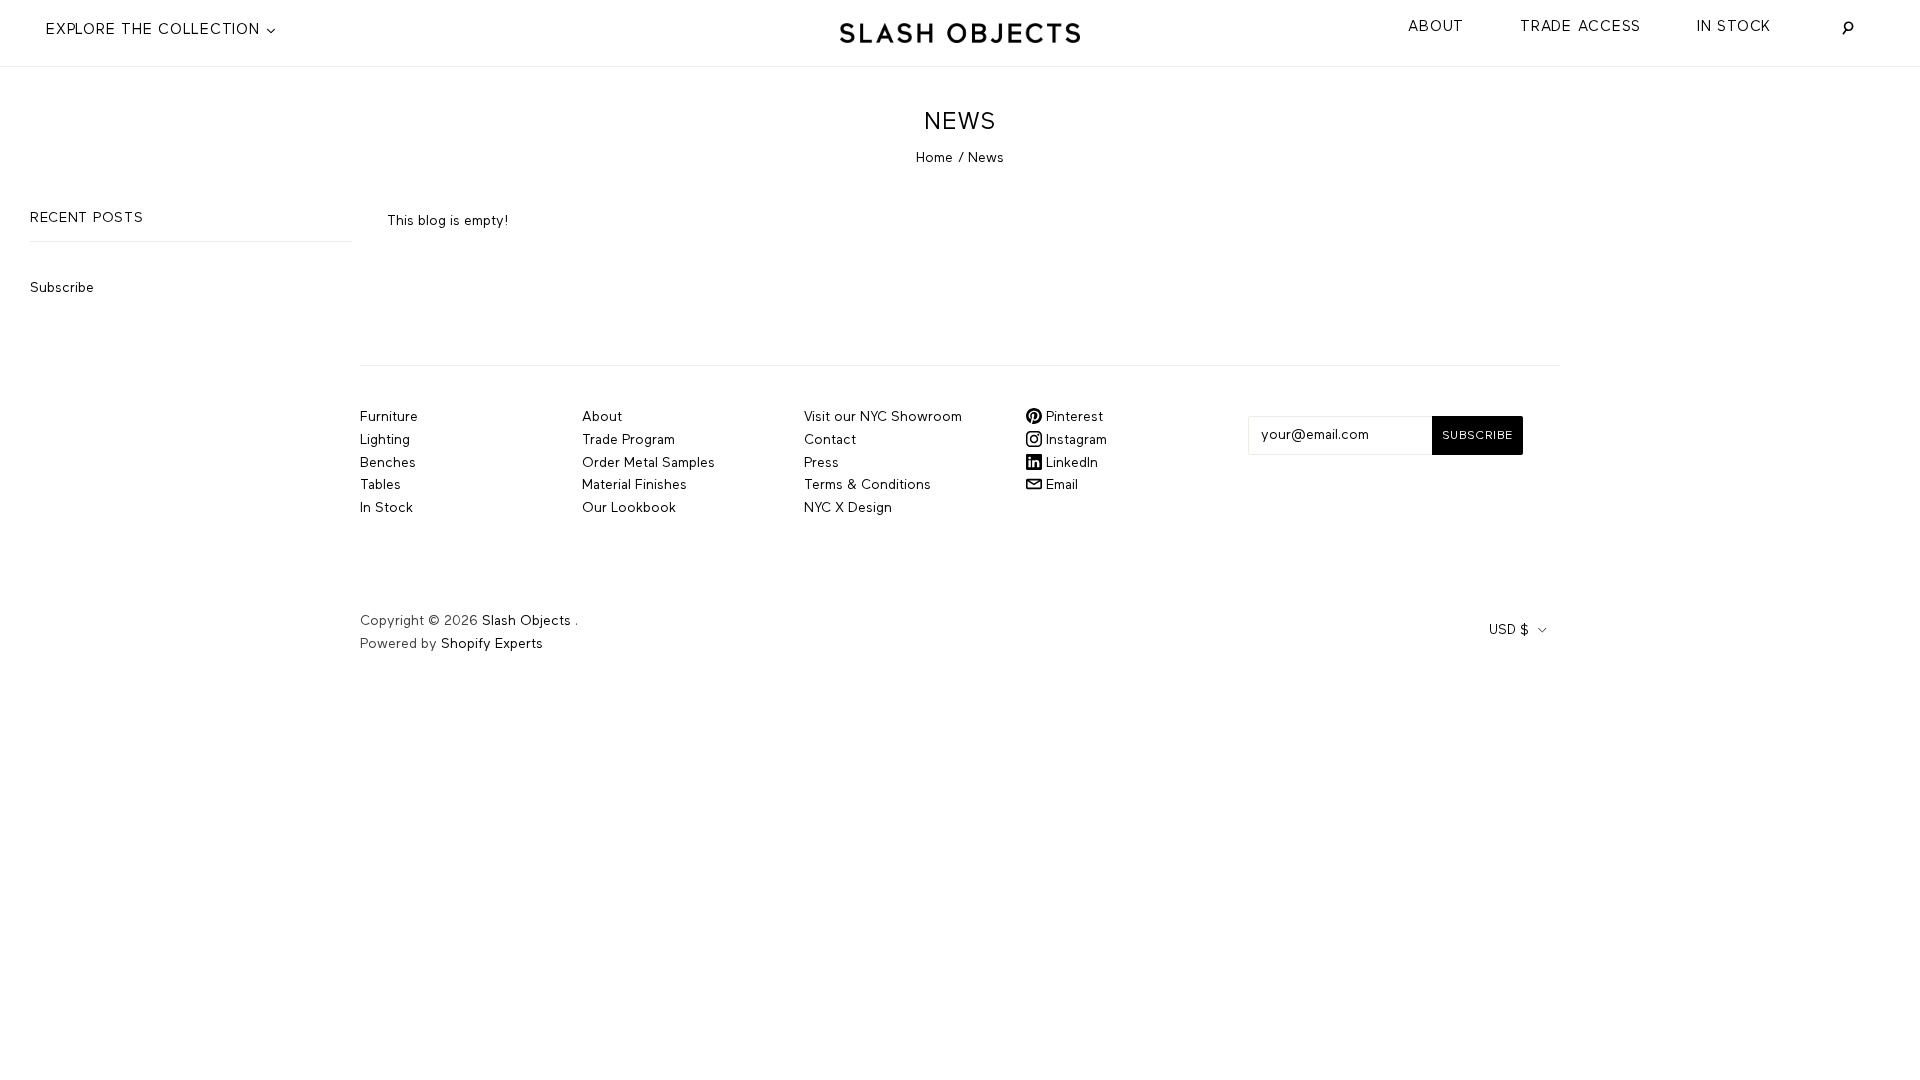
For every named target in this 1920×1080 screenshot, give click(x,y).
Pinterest (1072, 417)
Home (934, 158)
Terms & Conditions (867, 485)
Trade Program (628, 440)
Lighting (385, 440)
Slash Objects (526, 621)
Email (1060, 485)
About (1436, 26)
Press (821, 463)
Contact (830, 440)
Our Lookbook (629, 508)
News (986, 158)
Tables (380, 485)
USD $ (1509, 630)
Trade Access (1580, 26)
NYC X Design (848, 508)
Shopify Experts (492, 644)
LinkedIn (1070, 463)
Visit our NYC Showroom (883, 417)
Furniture (389, 417)
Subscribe (62, 288)
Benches (388, 463)
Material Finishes (634, 485)
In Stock (1734, 26)
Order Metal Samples (648, 463)
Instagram (1074, 440)
